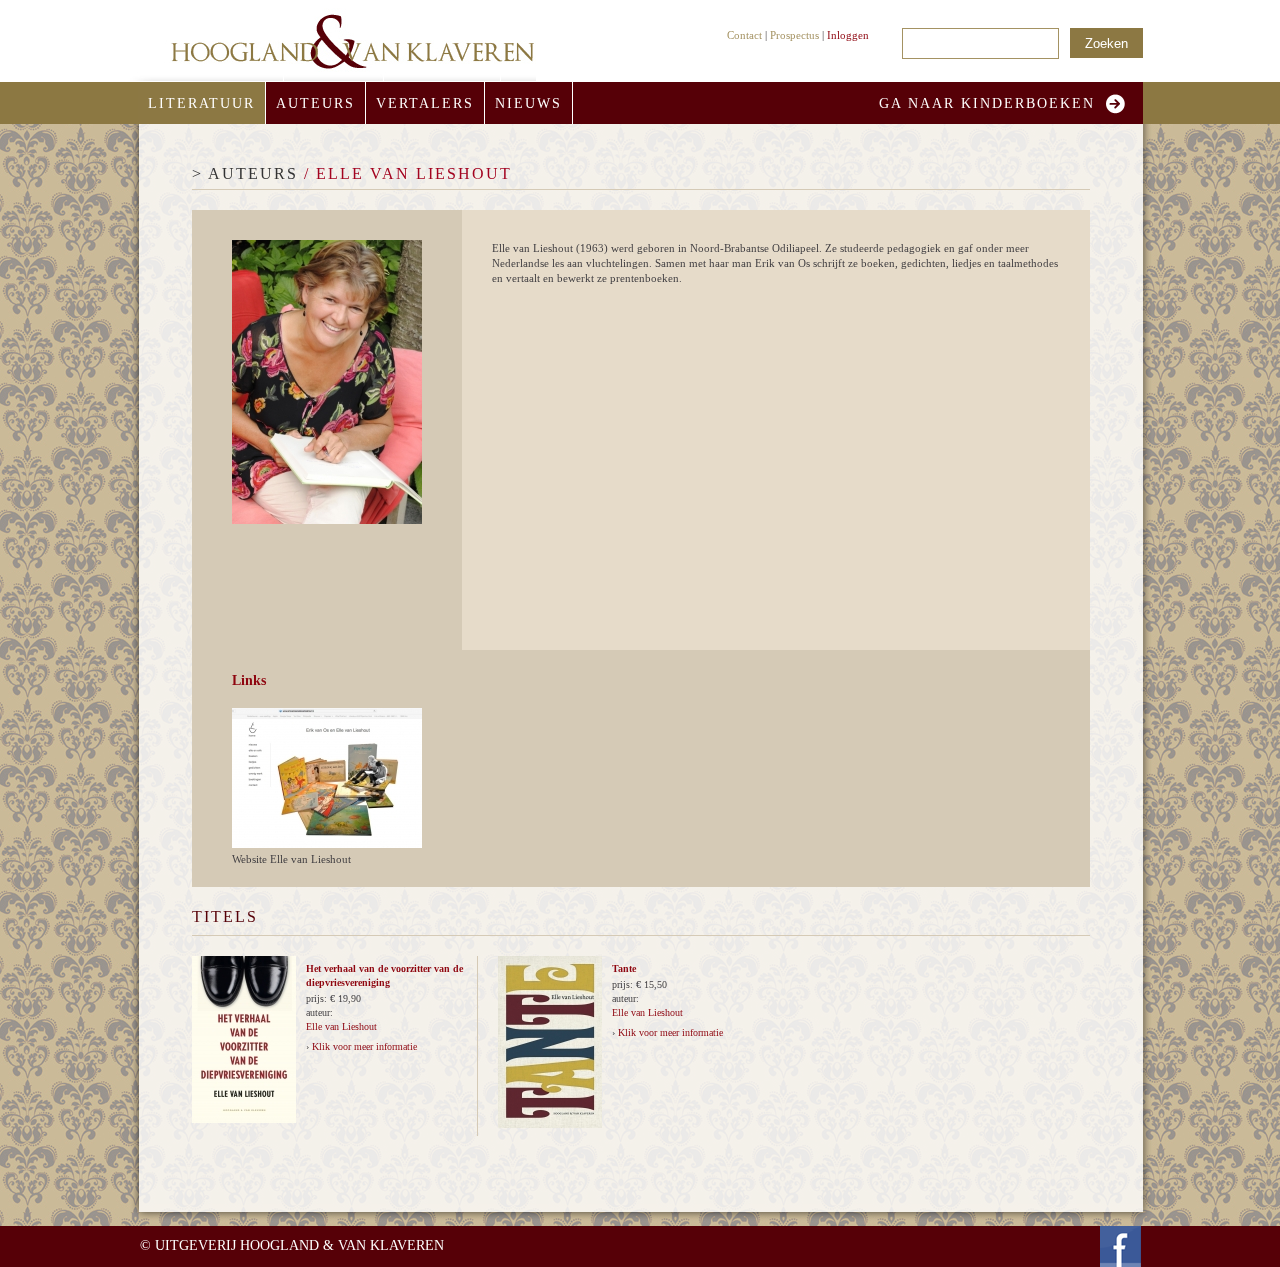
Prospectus (794, 35)
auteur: (319, 1012)
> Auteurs (245, 173)
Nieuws (528, 103)
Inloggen (848, 35)
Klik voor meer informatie (364, 1046)
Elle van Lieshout (341, 1026)
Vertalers (425, 103)
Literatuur (201, 103)
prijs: (318, 998)
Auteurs (315, 103)
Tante (624, 968)
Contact (744, 35)
